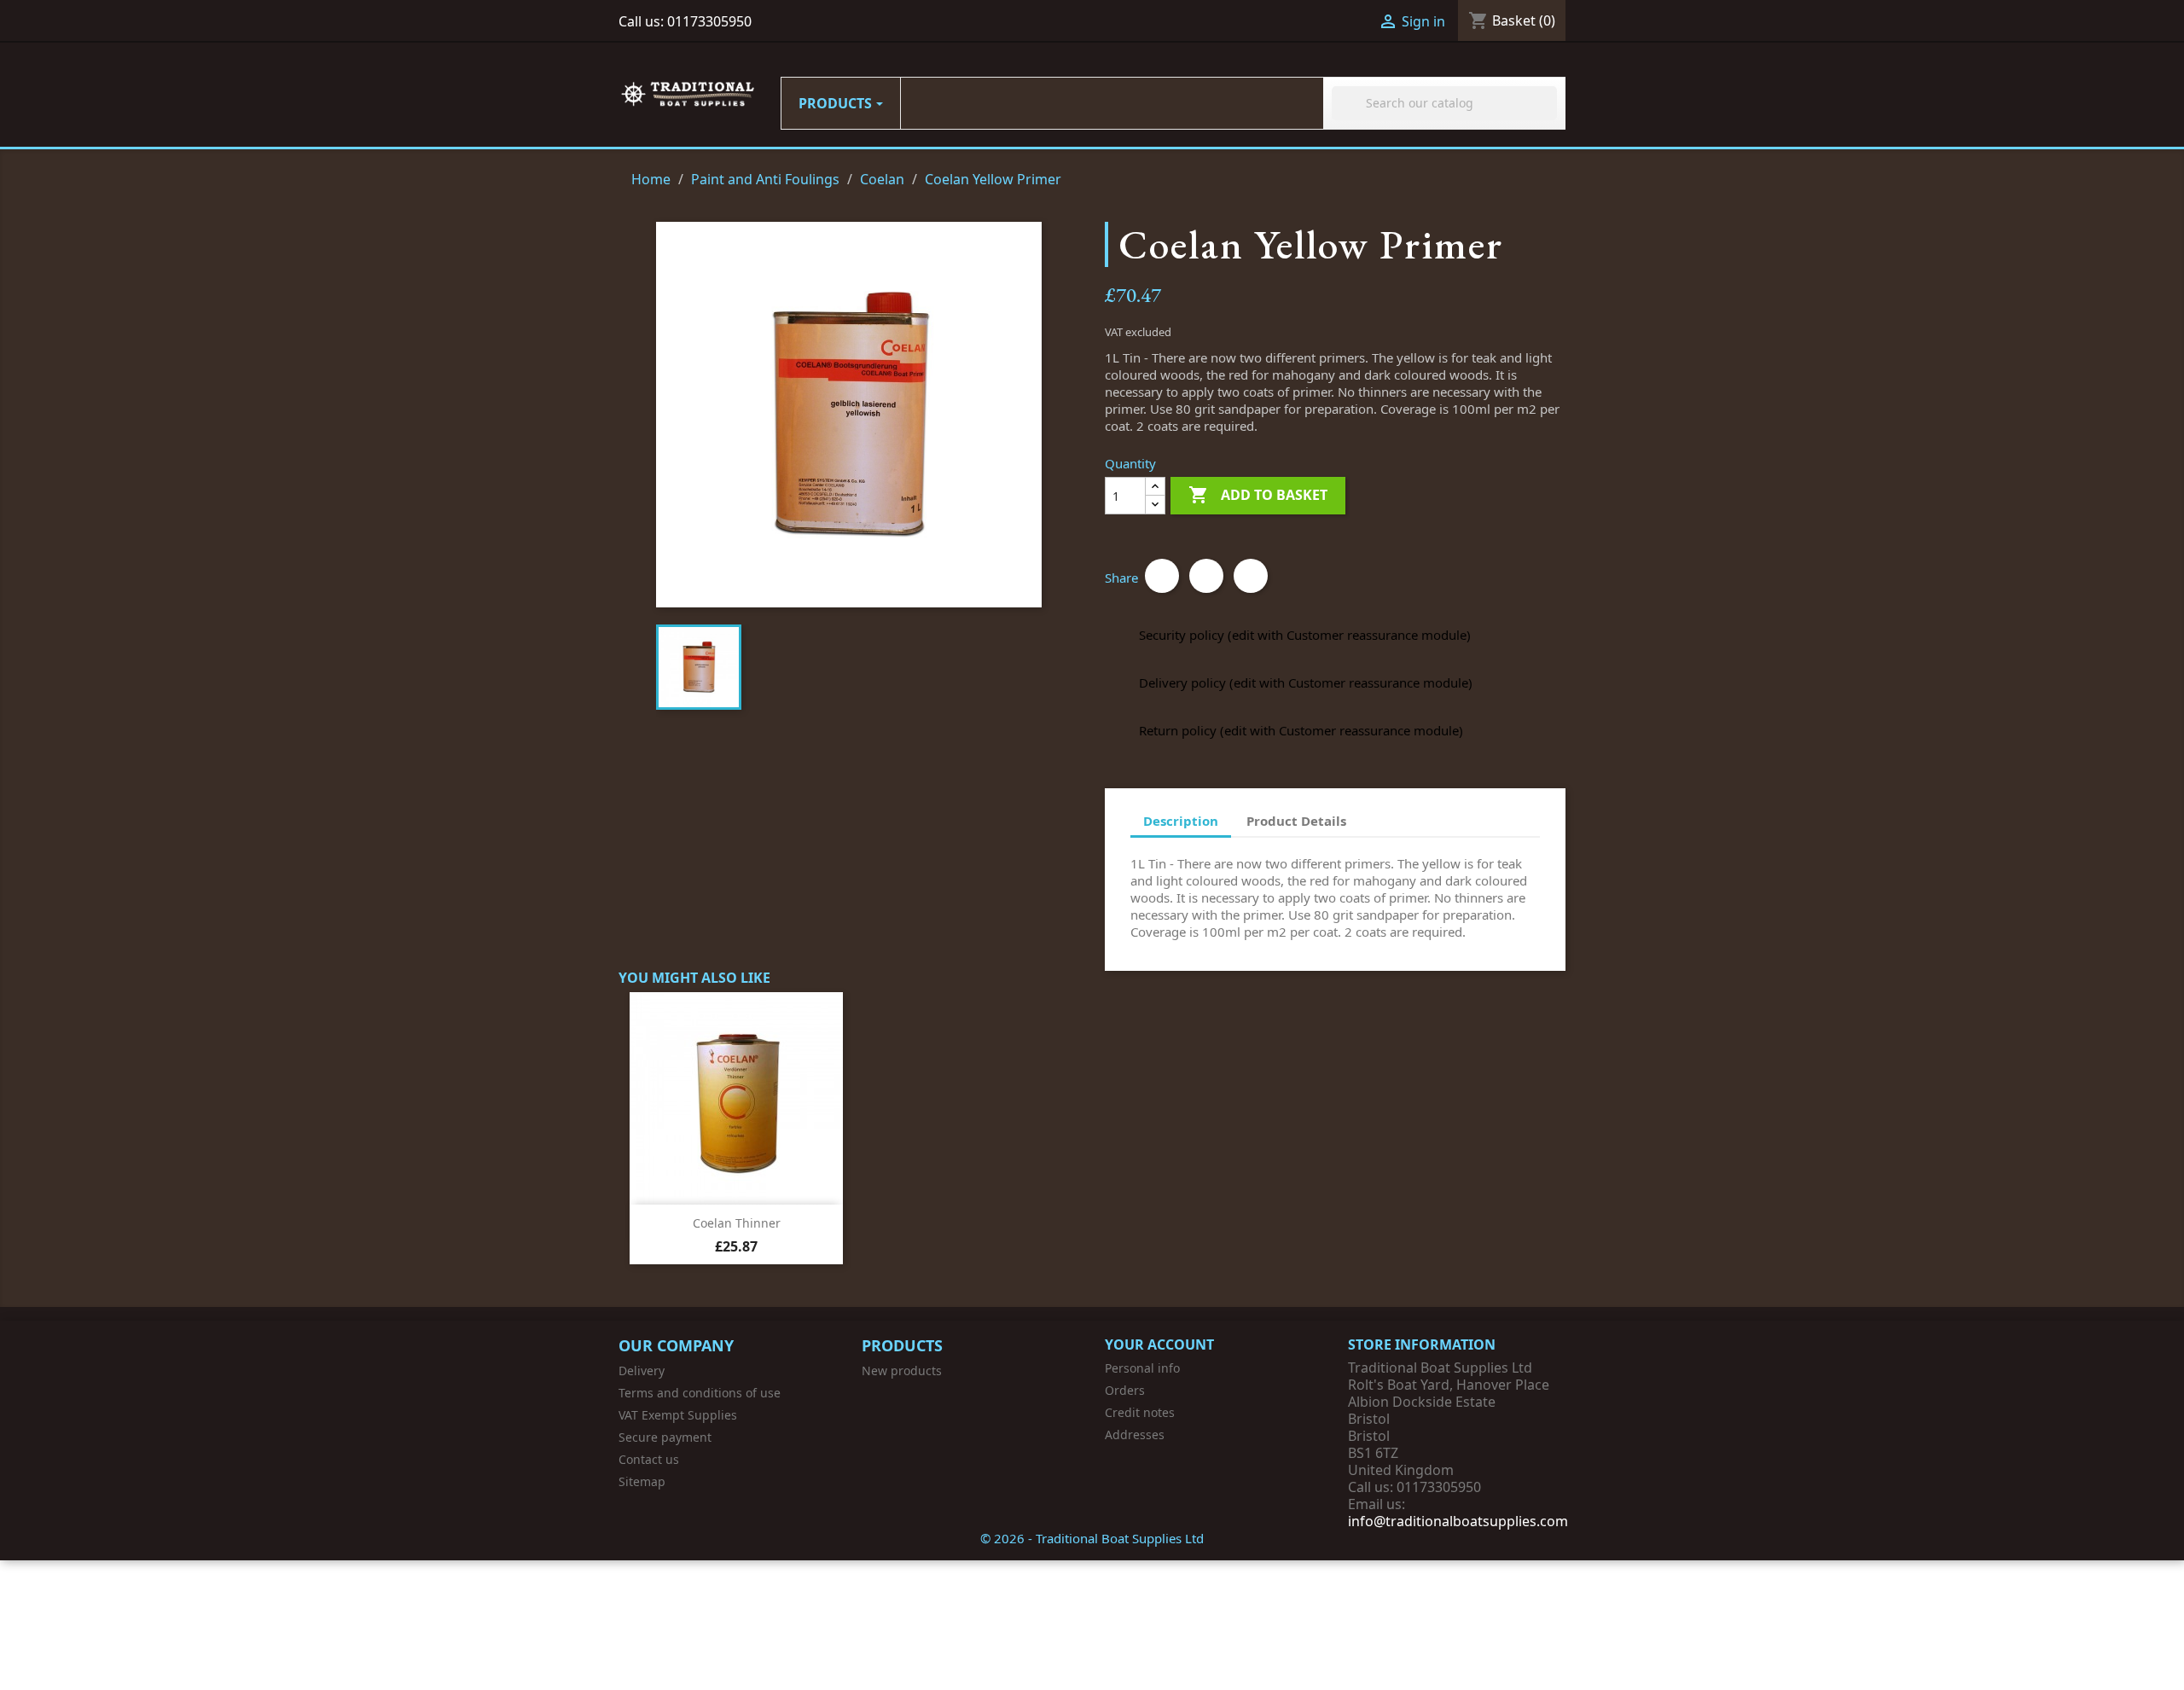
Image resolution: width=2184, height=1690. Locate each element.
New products (902, 1371)
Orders (1125, 1390)
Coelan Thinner (737, 1223)
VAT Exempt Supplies (678, 1415)
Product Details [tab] (1296, 821)
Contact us (649, 1459)
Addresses (1135, 1434)
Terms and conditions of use (700, 1393)
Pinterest (1251, 576)
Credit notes (1140, 1412)
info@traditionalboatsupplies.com (1458, 1521)
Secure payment (665, 1437)
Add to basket (1258, 495)
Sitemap (642, 1481)
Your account (1159, 1344)
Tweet (1206, 576)
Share (1162, 576)
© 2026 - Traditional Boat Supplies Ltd (1092, 1538)
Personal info (1142, 1368)
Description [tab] (1181, 821)
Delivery (642, 1371)
